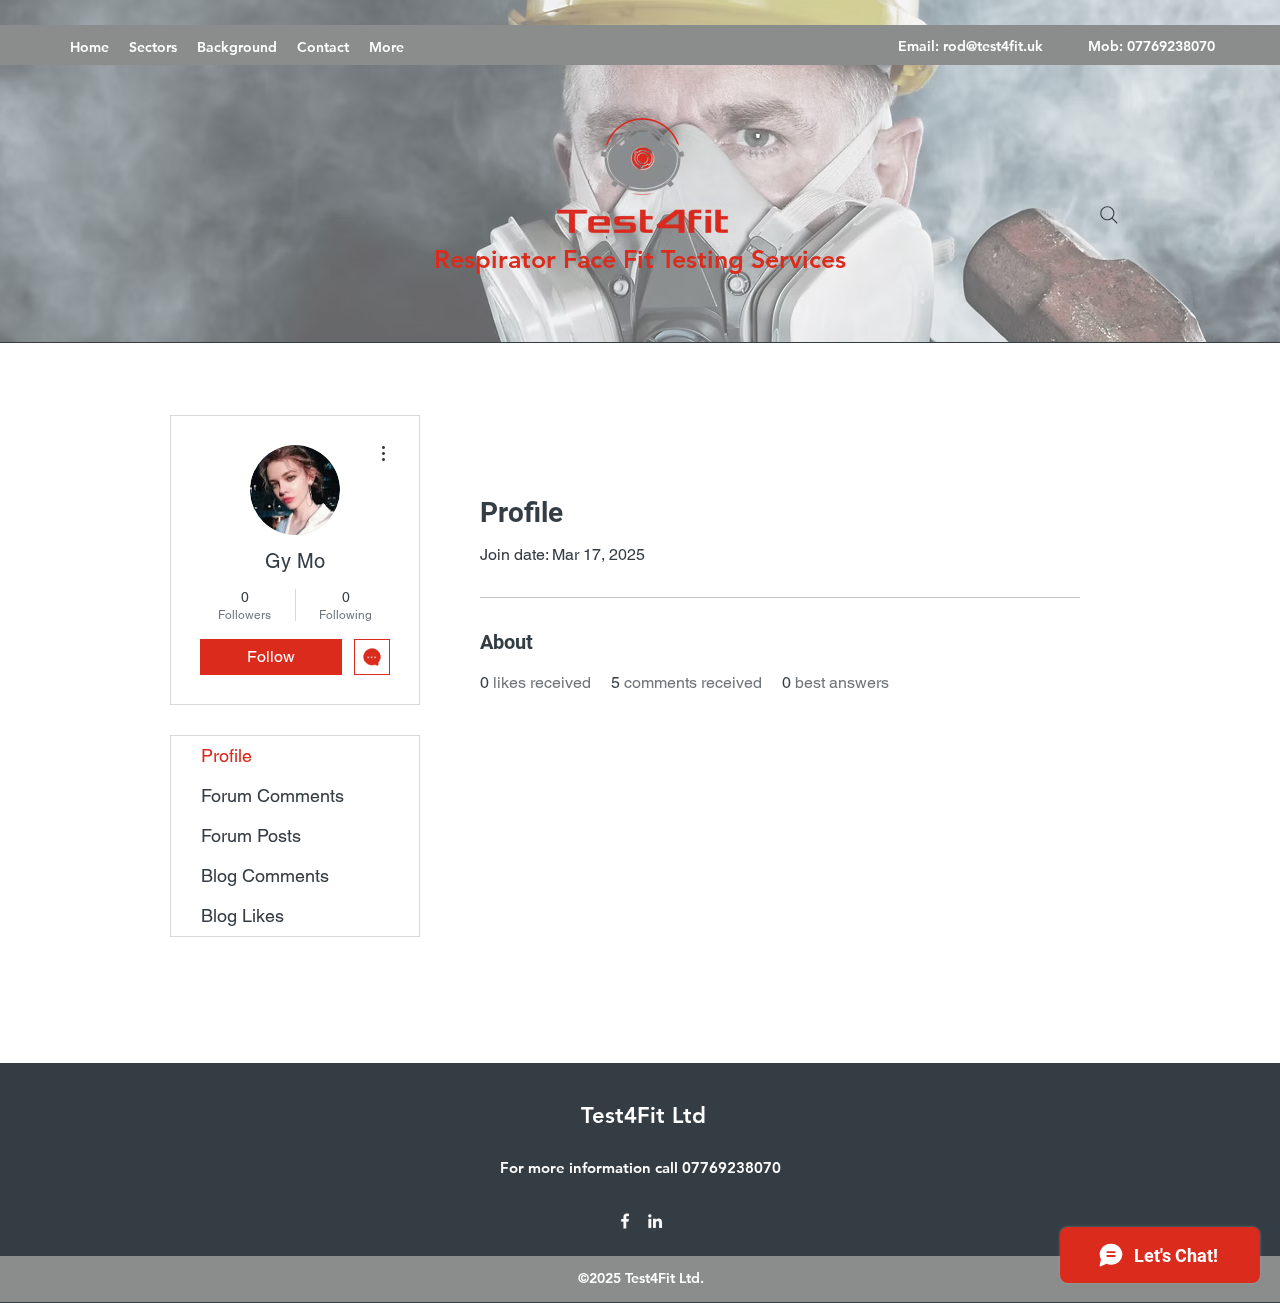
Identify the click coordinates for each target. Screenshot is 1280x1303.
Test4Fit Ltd (643, 1115)
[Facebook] (625, 1221)
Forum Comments (272, 795)
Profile (226, 755)
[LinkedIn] (655, 1221)
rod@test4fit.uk (993, 46)
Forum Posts (251, 835)
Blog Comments (265, 875)
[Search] (1109, 215)
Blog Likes (242, 915)
